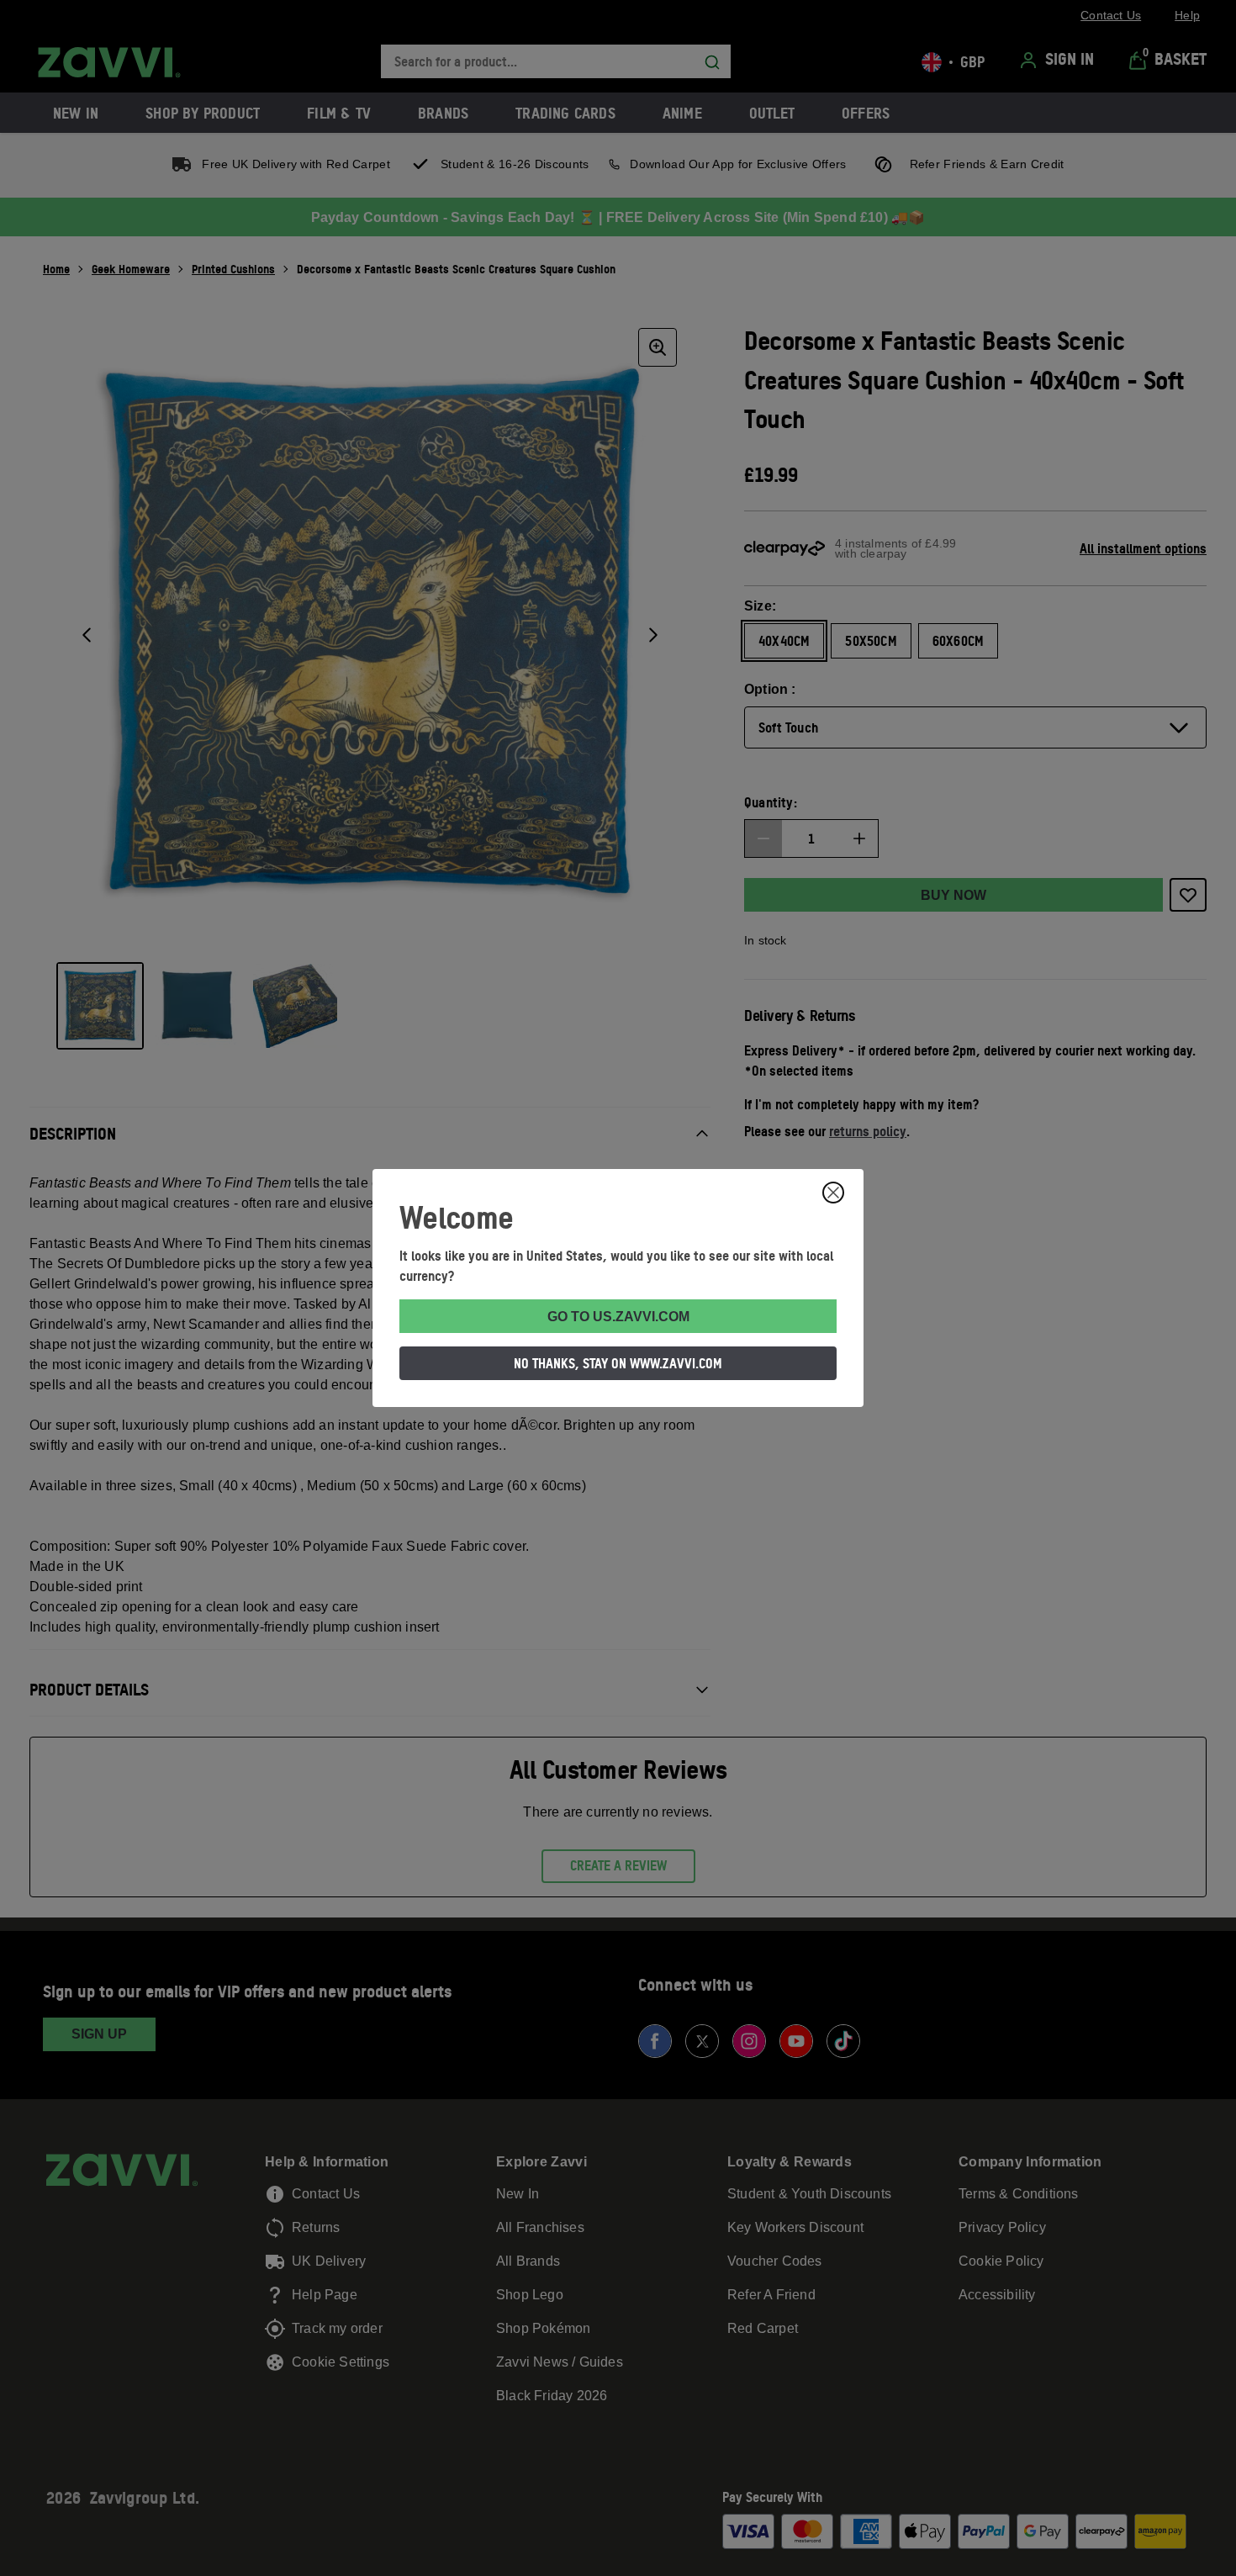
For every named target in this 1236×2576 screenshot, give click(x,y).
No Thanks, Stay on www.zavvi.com (618, 1363)
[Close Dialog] (833, 1193)
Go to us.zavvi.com (618, 1317)
